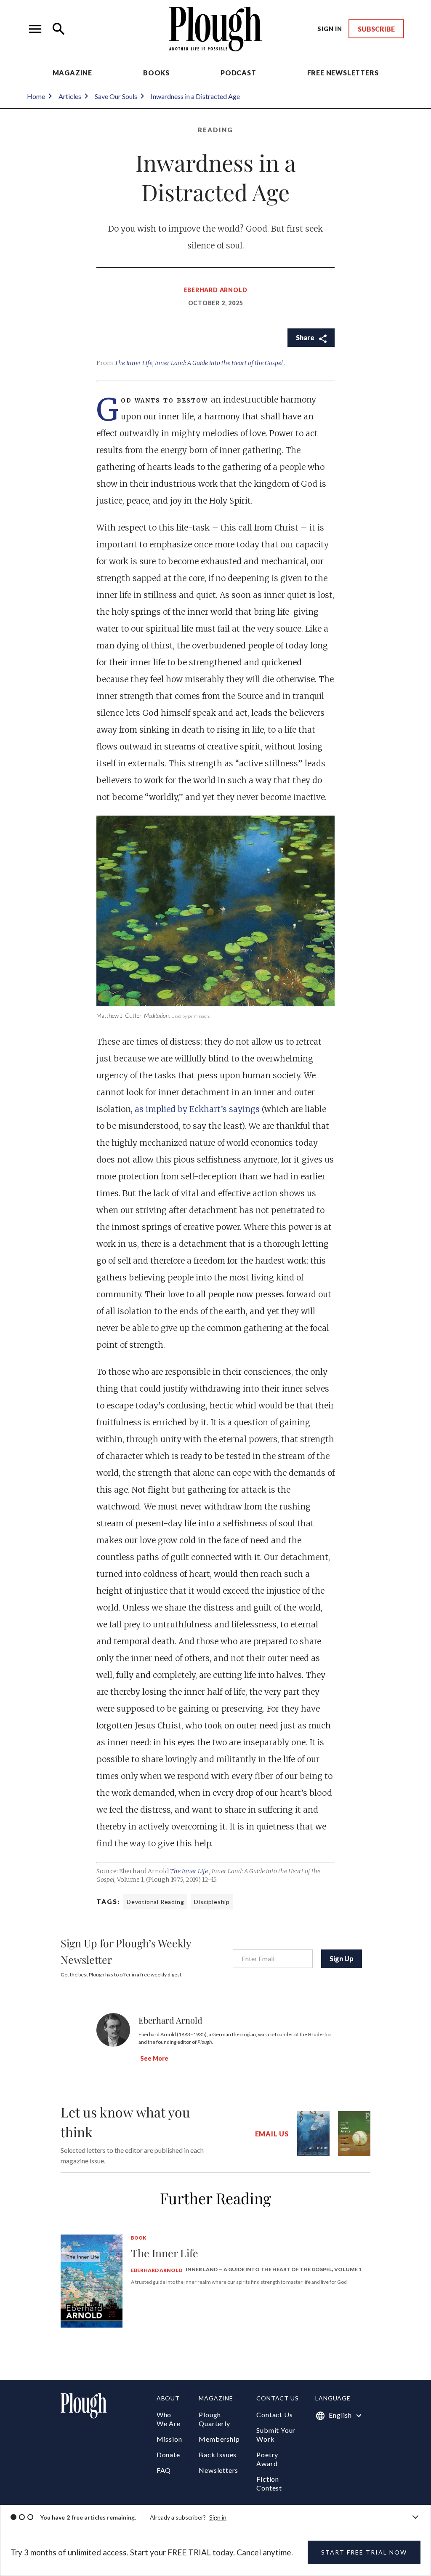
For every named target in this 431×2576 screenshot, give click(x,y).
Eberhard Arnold (216, 290)
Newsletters (218, 2470)
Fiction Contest (269, 2483)
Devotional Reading (155, 1902)
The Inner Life (190, 1871)
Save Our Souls (116, 96)
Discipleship (212, 1902)
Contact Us (274, 2415)
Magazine (72, 73)
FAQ (164, 2470)
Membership (219, 2439)
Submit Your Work (276, 2435)
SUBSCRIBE (376, 29)
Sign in (218, 2517)
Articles (70, 96)
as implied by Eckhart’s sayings (198, 1109)
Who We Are (169, 2419)
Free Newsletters (343, 73)
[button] (35, 29)
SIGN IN (330, 29)
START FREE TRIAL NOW (364, 2552)
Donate (168, 2455)
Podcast (238, 73)
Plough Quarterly (214, 2419)
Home (36, 96)
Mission (169, 2439)
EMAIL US (272, 2134)
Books (156, 73)
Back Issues (218, 2455)
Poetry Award (267, 2459)
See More (154, 2058)
